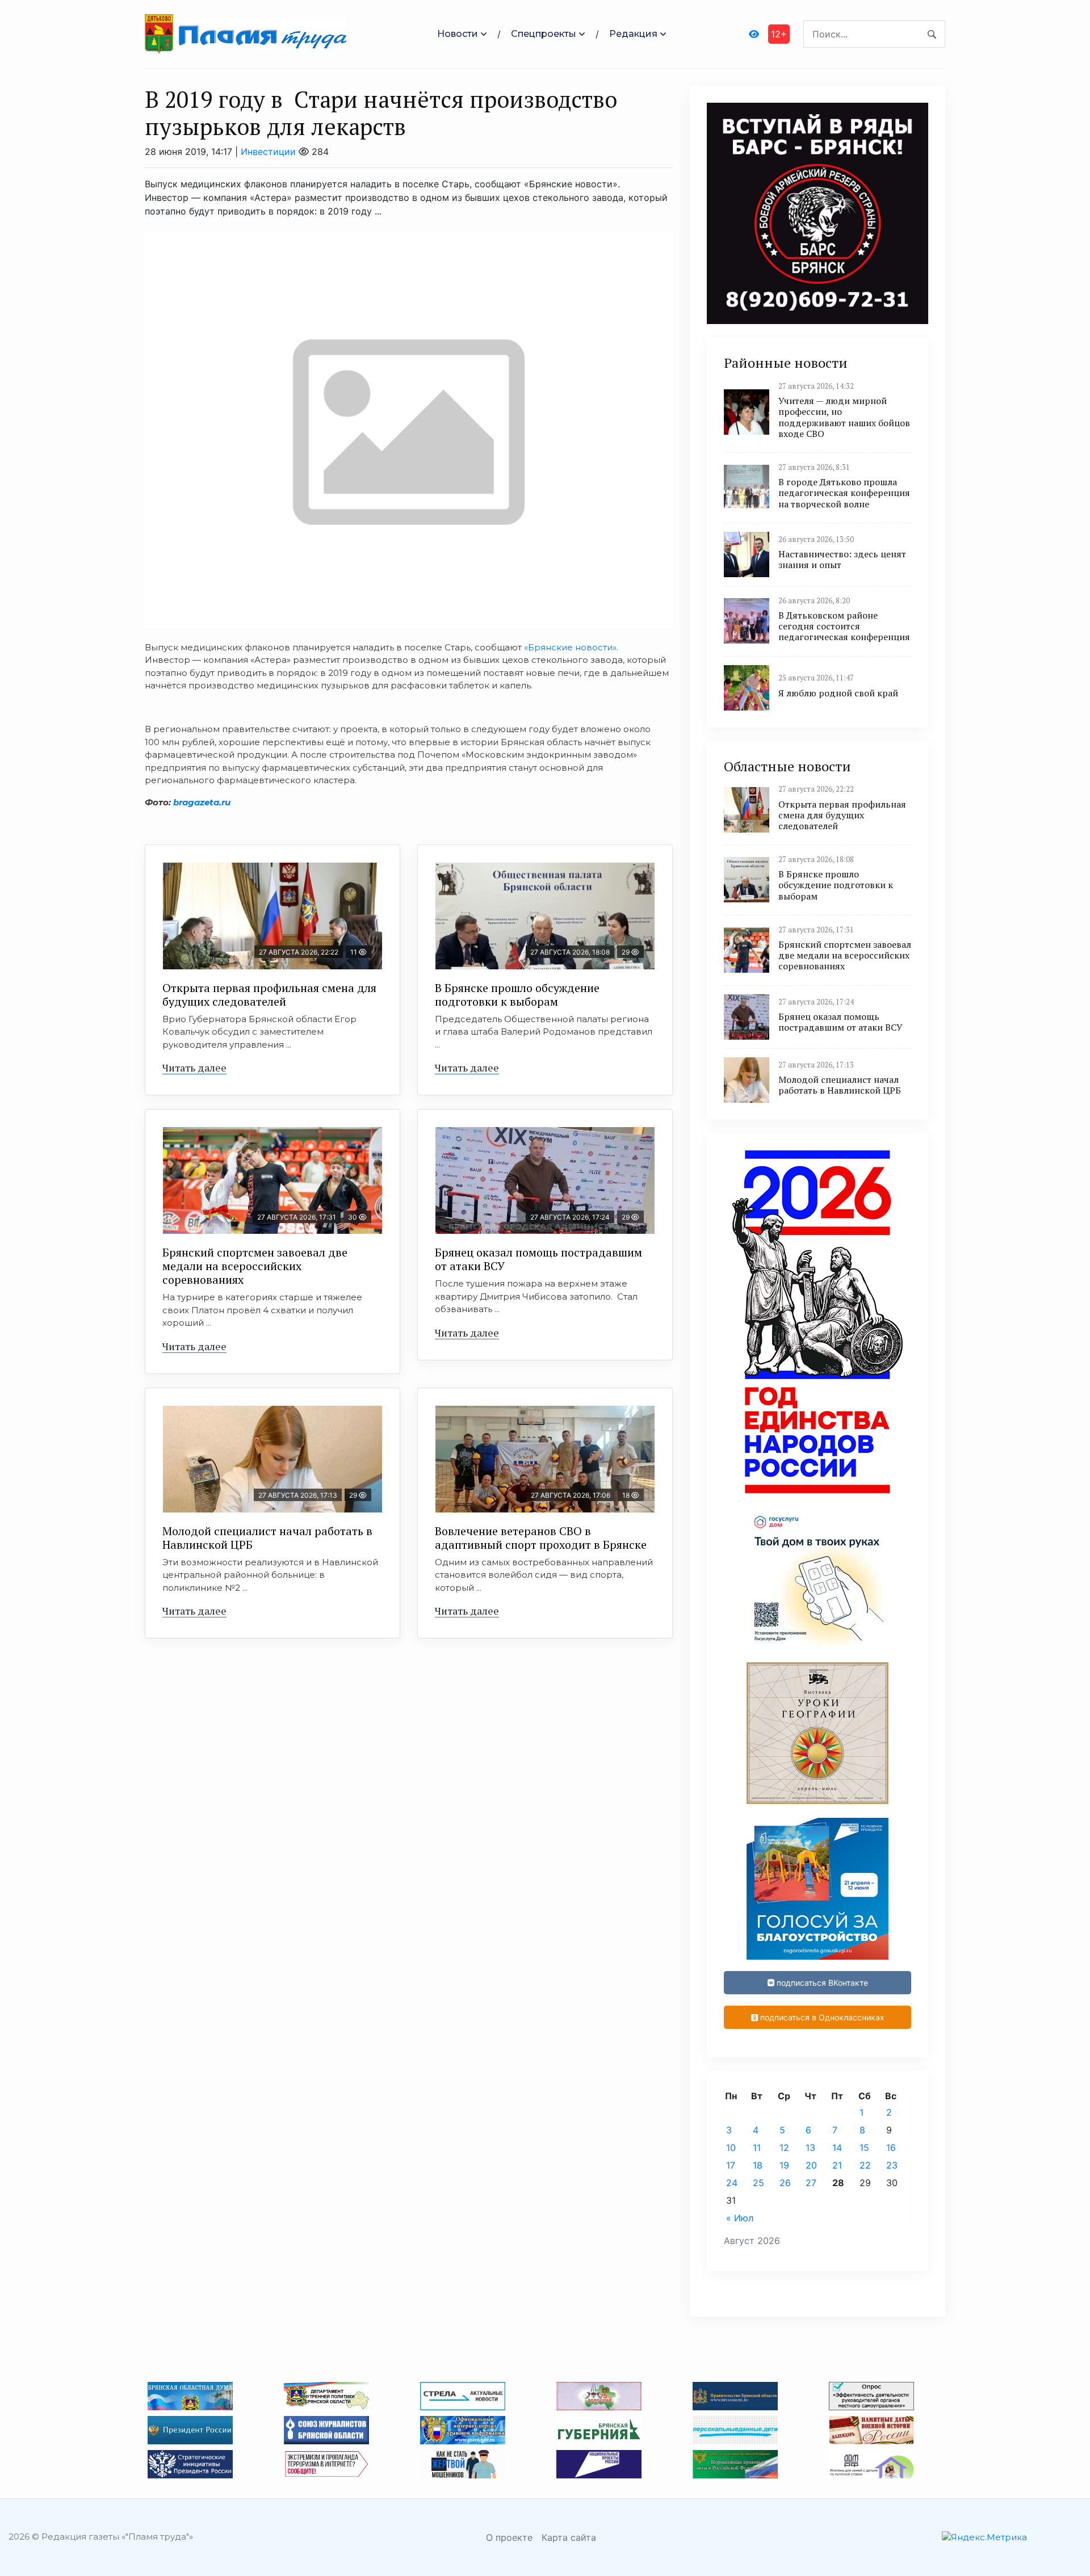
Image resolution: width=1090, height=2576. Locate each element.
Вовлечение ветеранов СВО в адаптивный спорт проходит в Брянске (541, 1538)
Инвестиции (268, 152)
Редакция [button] (633, 34)
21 (837, 2165)
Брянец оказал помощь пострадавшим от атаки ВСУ (538, 1259)
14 (837, 2148)
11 (757, 2148)
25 (758, 2183)
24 (732, 2183)
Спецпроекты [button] (544, 34)
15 (864, 2148)
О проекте (509, 2537)
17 (731, 2165)
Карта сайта (569, 2537)
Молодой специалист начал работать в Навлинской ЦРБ (267, 1538)
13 (810, 2148)
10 (731, 2148)
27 (811, 2183)
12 (784, 2148)
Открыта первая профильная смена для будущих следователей (269, 995)
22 (865, 2165)
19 (784, 2165)
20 (811, 2165)
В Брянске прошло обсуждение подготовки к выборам (517, 995)
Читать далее (194, 1068)
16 (891, 2148)
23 (892, 2165)
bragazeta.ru (202, 802)
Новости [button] (458, 34)
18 (758, 2165)
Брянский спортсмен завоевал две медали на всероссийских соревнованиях (255, 1266)
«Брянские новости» (570, 647)
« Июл (740, 2218)
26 (785, 2183)
